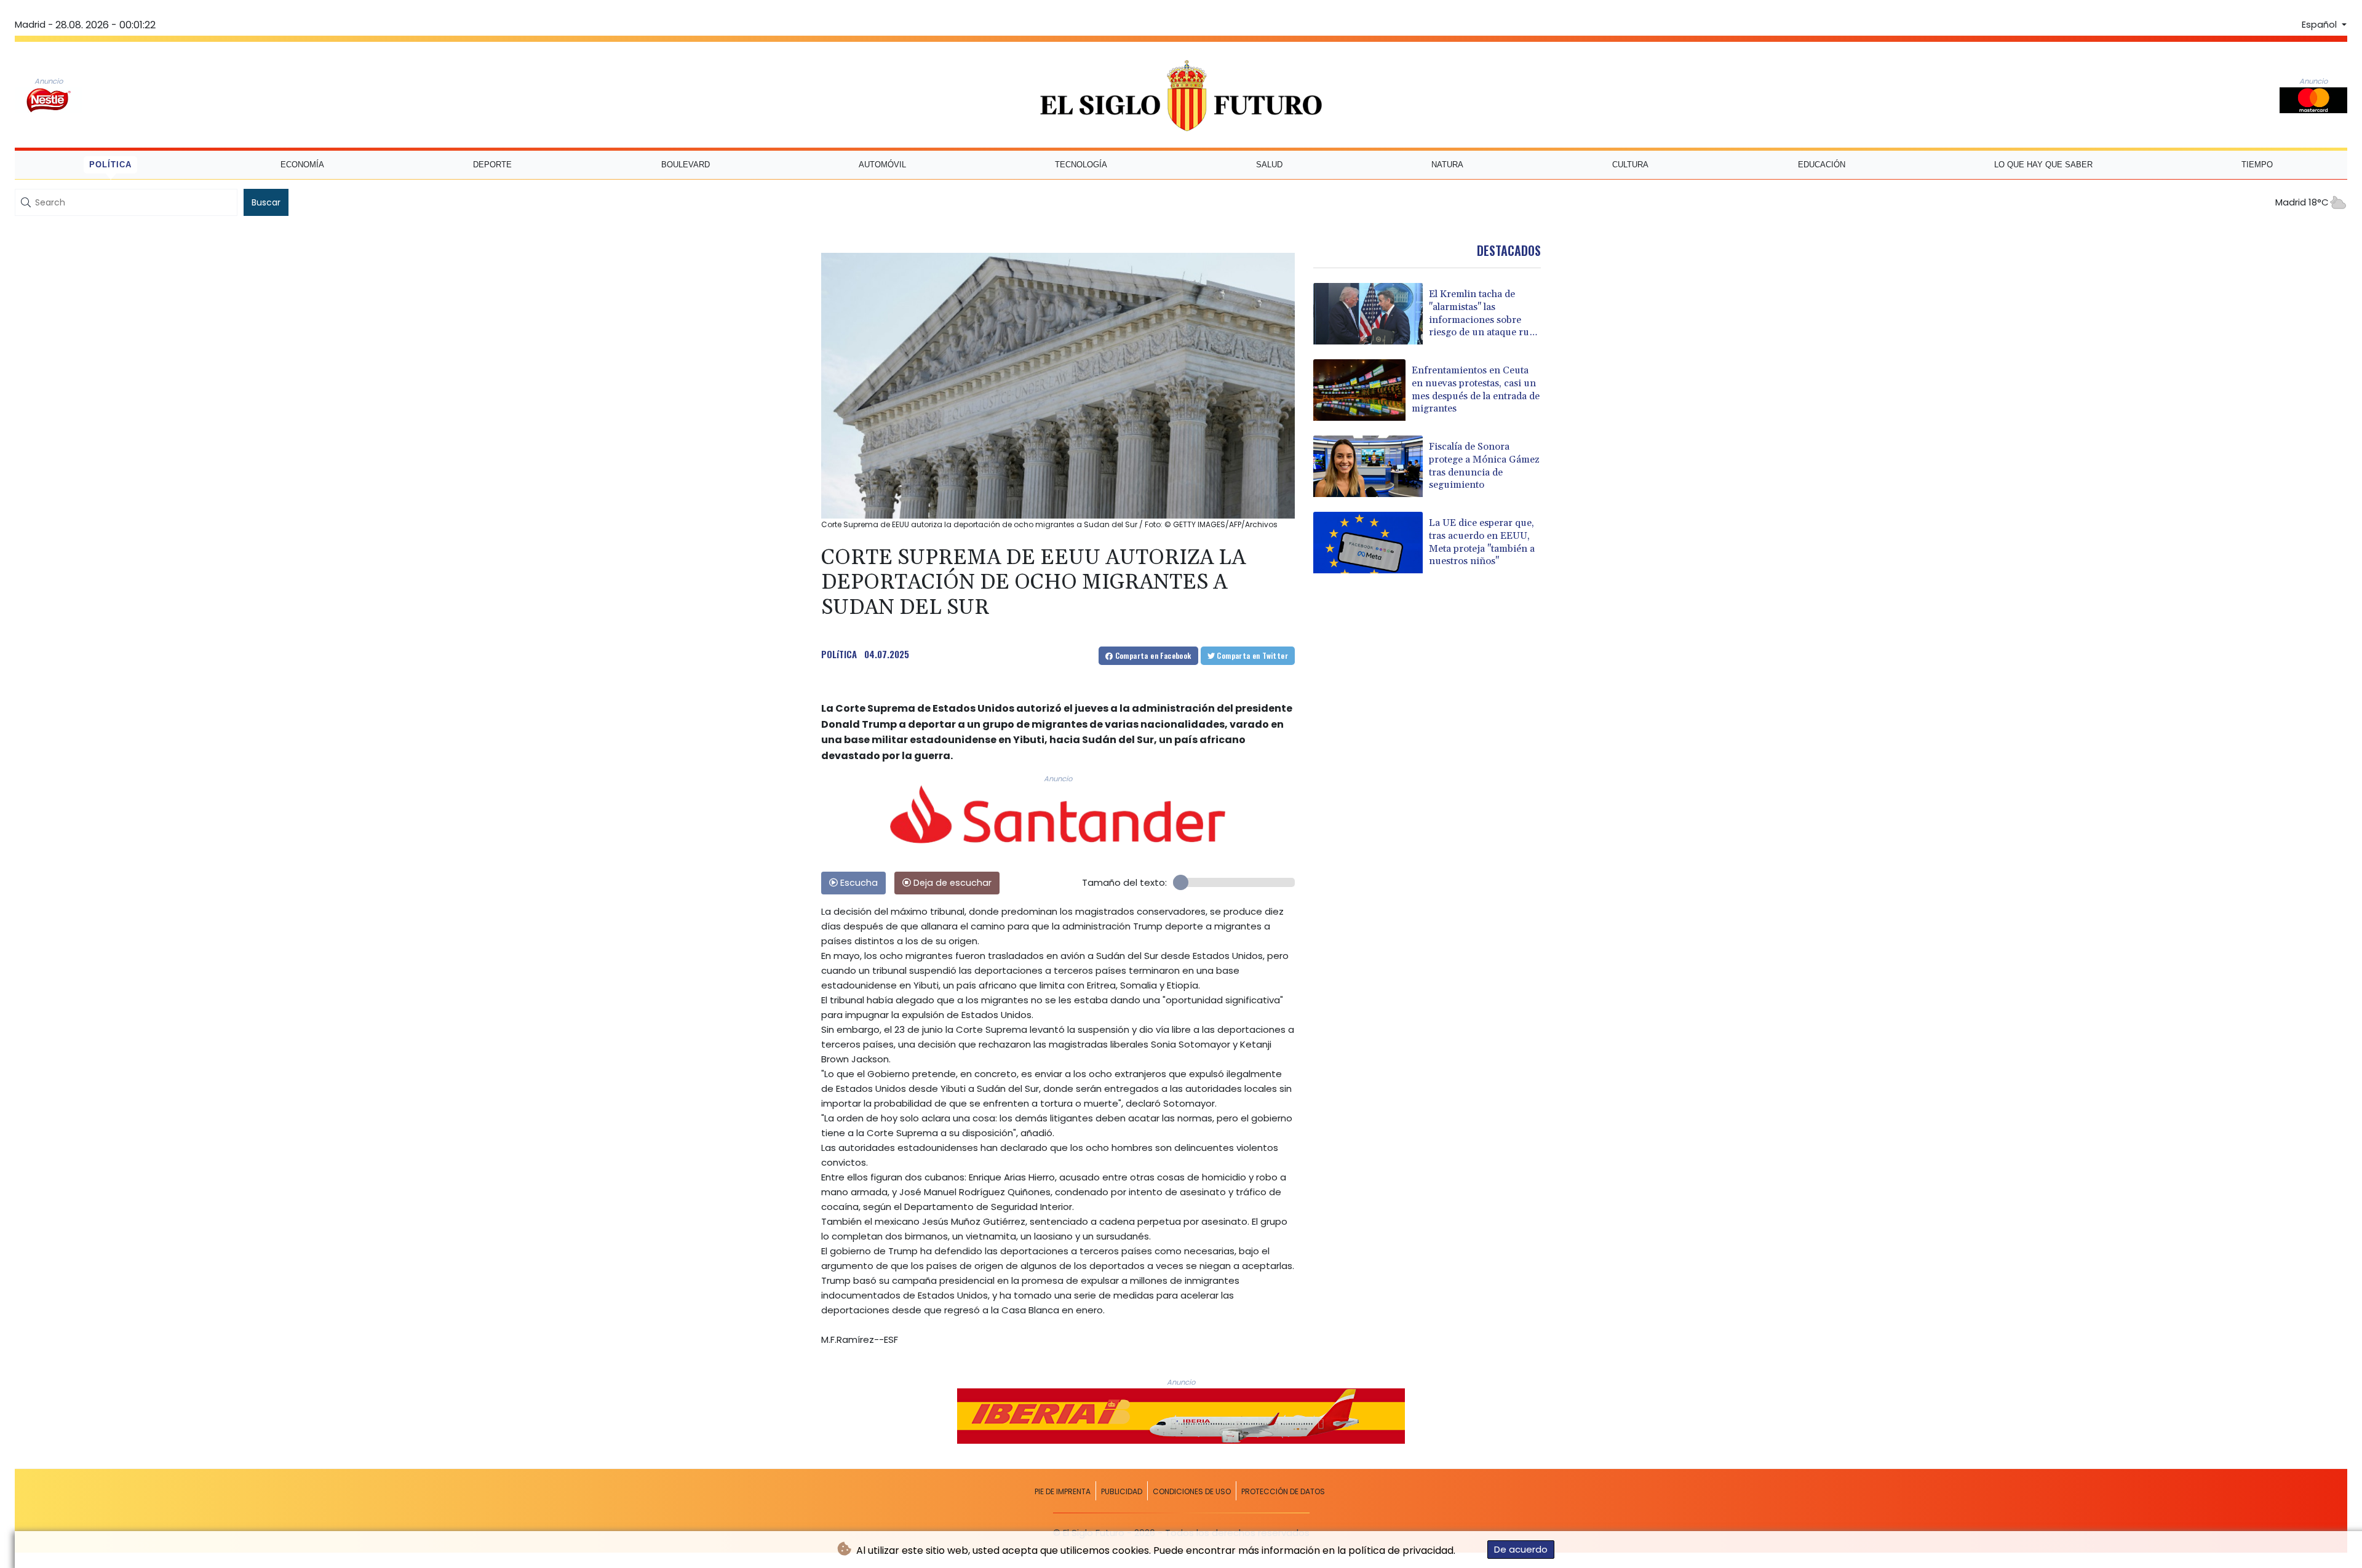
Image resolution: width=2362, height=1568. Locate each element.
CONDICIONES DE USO (1192, 1491)
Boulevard (686, 165)
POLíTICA (839, 654)
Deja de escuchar (951, 883)
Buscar (266, 202)
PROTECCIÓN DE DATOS (1283, 1491)
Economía (302, 165)
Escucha (858, 883)
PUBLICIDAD (1122, 1491)
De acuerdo (1521, 1549)
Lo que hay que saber (2043, 165)
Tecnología (1081, 165)
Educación (1822, 165)
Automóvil (882, 165)
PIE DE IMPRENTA (1063, 1491)
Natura (1447, 165)
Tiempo (2257, 165)
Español (2320, 25)
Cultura (1630, 165)
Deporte (492, 165)
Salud (1269, 165)
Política (110, 165)
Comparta (1152, 655)
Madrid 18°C (2302, 202)
